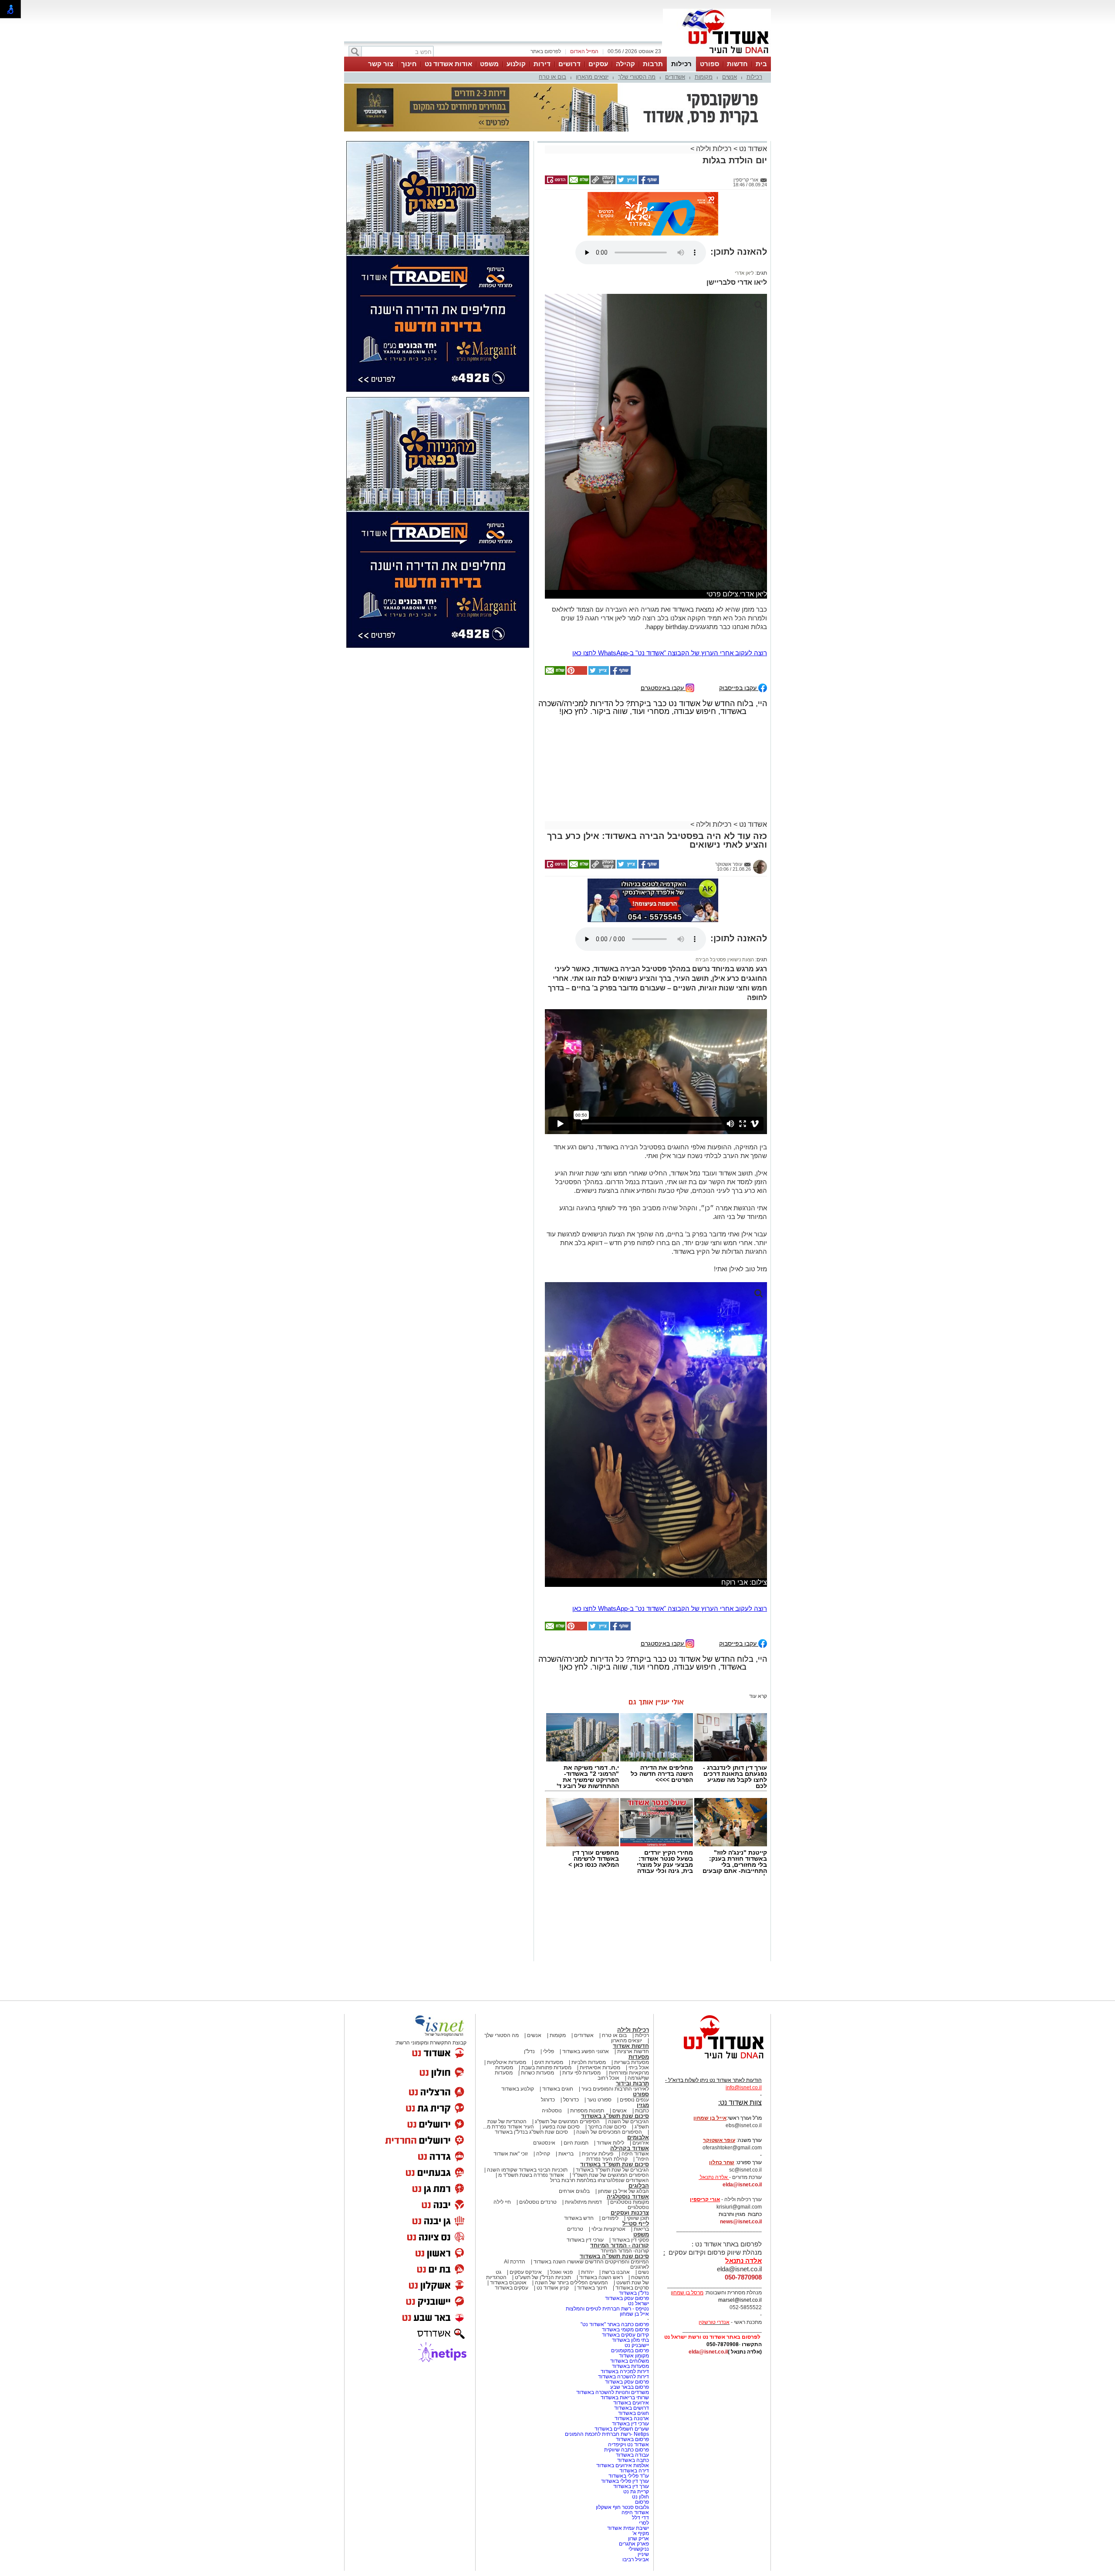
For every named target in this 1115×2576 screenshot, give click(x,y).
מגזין (643, 2022)
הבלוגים (639, 2103)
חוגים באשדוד (558, 2006)
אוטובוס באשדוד (508, 2200)
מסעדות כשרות (537, 1990)
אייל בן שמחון (634, 2231)
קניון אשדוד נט (552, 2205)
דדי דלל (640, 2435)
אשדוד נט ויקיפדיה (628, 2362)
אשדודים (675, 77)
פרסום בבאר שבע (630, 2304)
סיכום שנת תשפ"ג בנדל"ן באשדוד (531, 2049)
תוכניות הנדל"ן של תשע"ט (543, 2195)
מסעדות (639, 1974)
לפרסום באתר (546, 51)
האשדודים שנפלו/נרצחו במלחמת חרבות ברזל (600, 2098)
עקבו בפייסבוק (739, 605)
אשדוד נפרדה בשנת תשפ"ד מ (530, 2092)
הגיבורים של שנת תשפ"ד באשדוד (612, 2087)
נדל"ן (529, 1969)
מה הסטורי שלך (637, 77)
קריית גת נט (636, 2409)
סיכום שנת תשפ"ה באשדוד (614, 2174)
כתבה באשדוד (632, 2377)
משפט (489, 64)
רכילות (681, 64)
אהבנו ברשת (616, 2189)
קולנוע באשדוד (518, 2006)
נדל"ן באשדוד (634, 2210)
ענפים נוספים (634, 2017)
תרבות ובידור (632, 2001)
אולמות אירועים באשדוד (623, 2383)
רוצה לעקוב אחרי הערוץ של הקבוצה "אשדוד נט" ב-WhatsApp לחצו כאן (670, 570)
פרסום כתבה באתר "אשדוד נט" (615, 2242)
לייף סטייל (636, 2141)
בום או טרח (552, 77)
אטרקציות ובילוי (608, 2146)
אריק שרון (639, 2456)
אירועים (641, 2060)
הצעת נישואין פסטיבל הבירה (725, 877)
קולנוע (516, 64)
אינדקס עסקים (526, 2189)
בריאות (566, 2071)
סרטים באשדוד (632, 2205)
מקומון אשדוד (634, 2273)
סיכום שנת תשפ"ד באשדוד (615, 2082)
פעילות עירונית (598, 2071)
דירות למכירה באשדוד (625, 2289)
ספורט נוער (599, 2017)
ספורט (710, 64)
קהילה (625, 64)
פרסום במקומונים (630, 2268)
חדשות (737, 64)
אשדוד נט (752, 105)
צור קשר (381, 64)
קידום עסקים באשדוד (625, 2252)
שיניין (643, 2472)
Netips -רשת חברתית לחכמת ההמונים (607, 2351)
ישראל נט (639, 2221)
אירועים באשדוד (631, 2320)
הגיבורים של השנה (628, 2039)
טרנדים (575, 2146)
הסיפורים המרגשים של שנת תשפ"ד (610, 2092)
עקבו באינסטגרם (663, 605)
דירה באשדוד (634, 2388)
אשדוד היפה (635, 2071)
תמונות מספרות (586, 2028)
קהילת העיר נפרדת (607, 2076)
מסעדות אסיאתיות (600, 1985)
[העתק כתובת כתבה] (602, 139)
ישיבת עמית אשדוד (628, 2445)
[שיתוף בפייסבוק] (648, 139)
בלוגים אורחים (574, 2108)
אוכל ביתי (638, 1985)
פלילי (549, 1969)
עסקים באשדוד (512, 2205)
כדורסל (571, 2017)
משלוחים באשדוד (630, 2278)
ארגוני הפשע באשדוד (586, 1969)
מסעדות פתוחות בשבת (546, 1985)
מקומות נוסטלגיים (629, 2119)
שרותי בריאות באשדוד (625, 2315)
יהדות (587, 2189)
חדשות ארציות (633, 1969)
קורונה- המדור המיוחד (625, 2168)
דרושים (569, 64)
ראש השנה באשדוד (601, 2195)
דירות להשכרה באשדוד (623, 2294)
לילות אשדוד (610, 2060)
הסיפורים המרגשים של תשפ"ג (567, 2039)
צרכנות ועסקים (630, 2130)
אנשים (730, 77)
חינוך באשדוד (592, 2205)
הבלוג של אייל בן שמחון (623, 2108)
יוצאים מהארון (592, 77)
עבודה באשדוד (632, 2372)
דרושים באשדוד (632, 2325)
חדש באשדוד (579, 2135)
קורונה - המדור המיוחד (620, 2163)
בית (761, 64)
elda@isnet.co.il (742, 2102)
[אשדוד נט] (712, 1978)
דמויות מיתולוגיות (583, 2119)
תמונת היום (576, 2060)
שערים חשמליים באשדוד (622, 2346)
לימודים (610, 2135)
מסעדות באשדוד (630, 2283)
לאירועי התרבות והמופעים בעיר (615, 2006)
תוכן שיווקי (638, 2135)
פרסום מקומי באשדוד (625, 2247)
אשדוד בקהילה (630, 2066)
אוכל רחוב (608, 1995)
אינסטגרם (544, 2060)
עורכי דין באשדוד (585, 2157)
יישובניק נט (636, 2263)
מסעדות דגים (549, 1980)
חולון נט (640, 2414)
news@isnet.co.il (741, 2139)
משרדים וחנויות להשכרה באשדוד (613, 2310)
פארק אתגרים (634, 2461)
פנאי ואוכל (561, 2189)
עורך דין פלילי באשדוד (624, 2398)
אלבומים (638, 2055)
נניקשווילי (639, 2466)
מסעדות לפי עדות (581, 1990)
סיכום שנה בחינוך (607, 2044)
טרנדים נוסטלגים (538, 2119)
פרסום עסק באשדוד (626, 2216)
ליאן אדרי (744, 190)
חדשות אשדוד (631, 1963)
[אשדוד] (717, 56)
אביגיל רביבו (636, 2477)
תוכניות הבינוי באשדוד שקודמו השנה (527, 2087)
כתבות (642, 2028)
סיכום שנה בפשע (561, 2044)
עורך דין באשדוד (631, 2404)
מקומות (704, 77)
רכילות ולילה (714, 105)
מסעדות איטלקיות (507, 1980)
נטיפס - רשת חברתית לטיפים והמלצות (607, 2226)
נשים (644, 2189)
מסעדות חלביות (589, 1980)
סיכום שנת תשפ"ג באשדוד (615, 2033)
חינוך (409, 64)
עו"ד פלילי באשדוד (628, 2393)
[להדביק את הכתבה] (576, 590)
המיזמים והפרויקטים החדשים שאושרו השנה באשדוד (591, 2179)
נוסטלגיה (552, 2028)
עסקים (598, 64)
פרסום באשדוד (632, 2357)
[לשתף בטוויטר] (626, 139)
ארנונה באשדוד (632, 2336)
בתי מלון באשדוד (630, 2257)
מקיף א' (641, 2451)
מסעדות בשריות (632, 1980)
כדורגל (548, 2017)
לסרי (644, 2440)
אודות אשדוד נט (448, 64)
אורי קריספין (705, 2117)
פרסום (641, 2419)
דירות (542, 64)
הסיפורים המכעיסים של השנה (609, 2049)
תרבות (653, 64)
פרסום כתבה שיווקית (626, 2367)
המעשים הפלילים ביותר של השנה (571, 2200)
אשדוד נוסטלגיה (628, 2114)
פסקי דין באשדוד (630, 2157)
